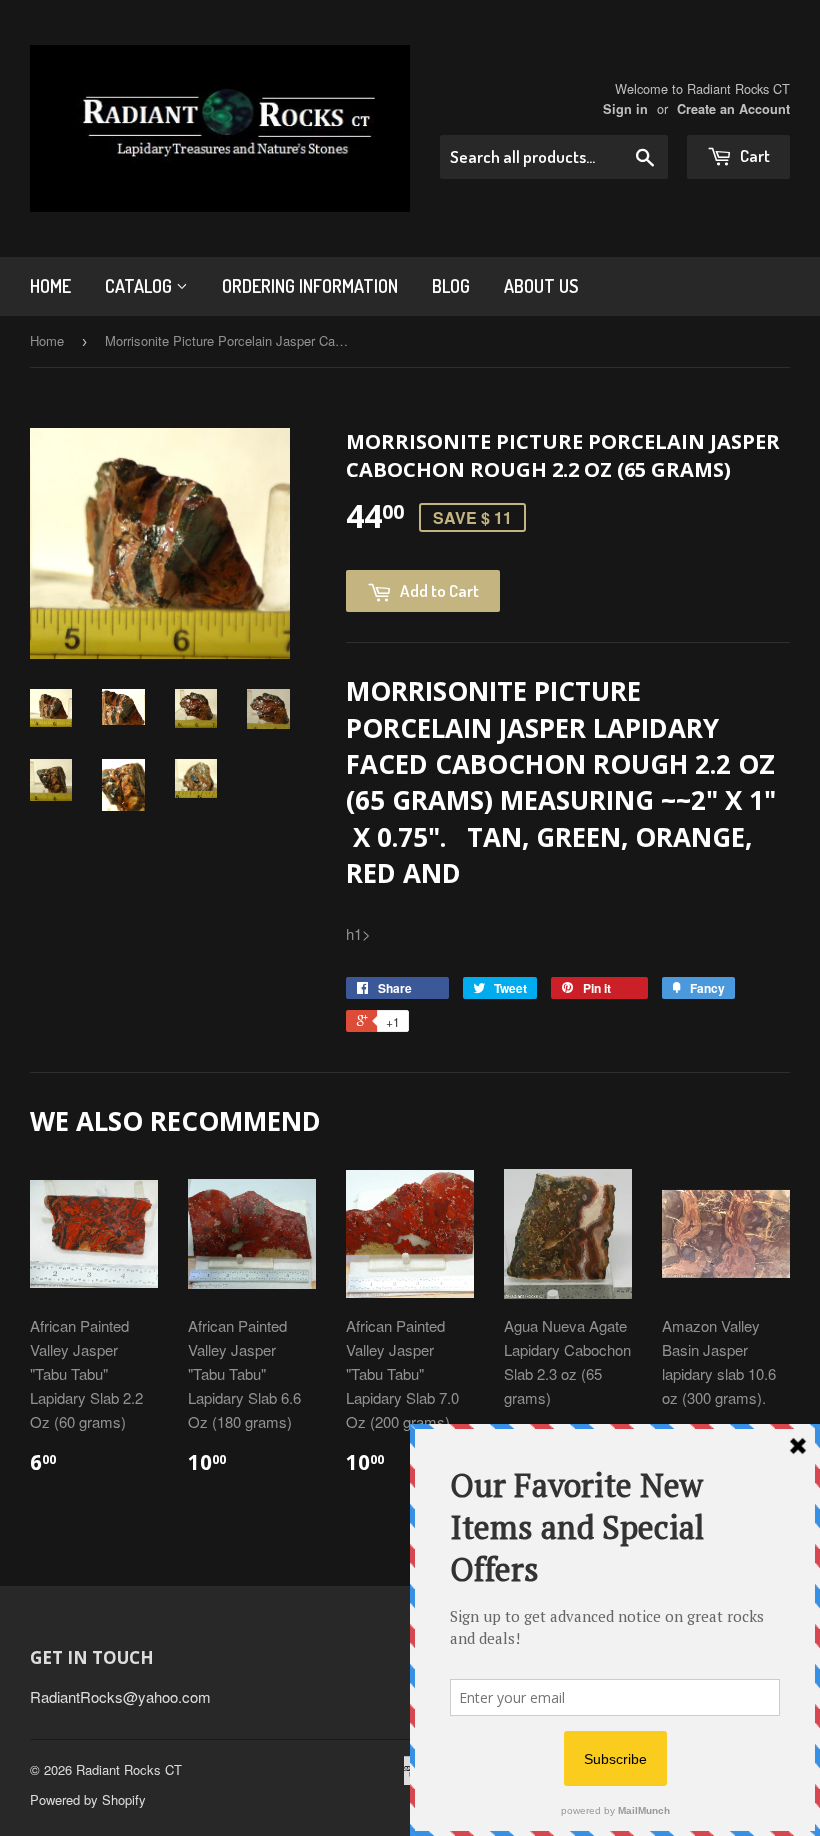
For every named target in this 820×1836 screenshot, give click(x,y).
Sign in (625, 109)
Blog (451, 286)
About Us (541, 286)
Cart (753, 155)
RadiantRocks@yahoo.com (120, 1696)
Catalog (140, 286)
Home (50, 286)
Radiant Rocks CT (129, 1769)
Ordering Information (310, 286)
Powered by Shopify (88, 1799)
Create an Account (733, 109)
